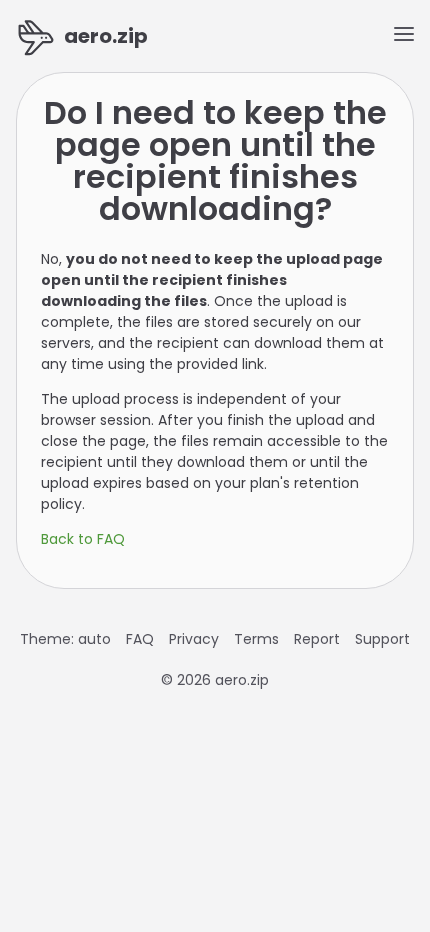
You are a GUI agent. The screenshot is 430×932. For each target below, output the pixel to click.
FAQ (140, 639)
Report (317, 639)
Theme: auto (65, 639)
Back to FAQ (83, 539)
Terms (256, 639)
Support (382, 639)
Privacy (194, 639)
